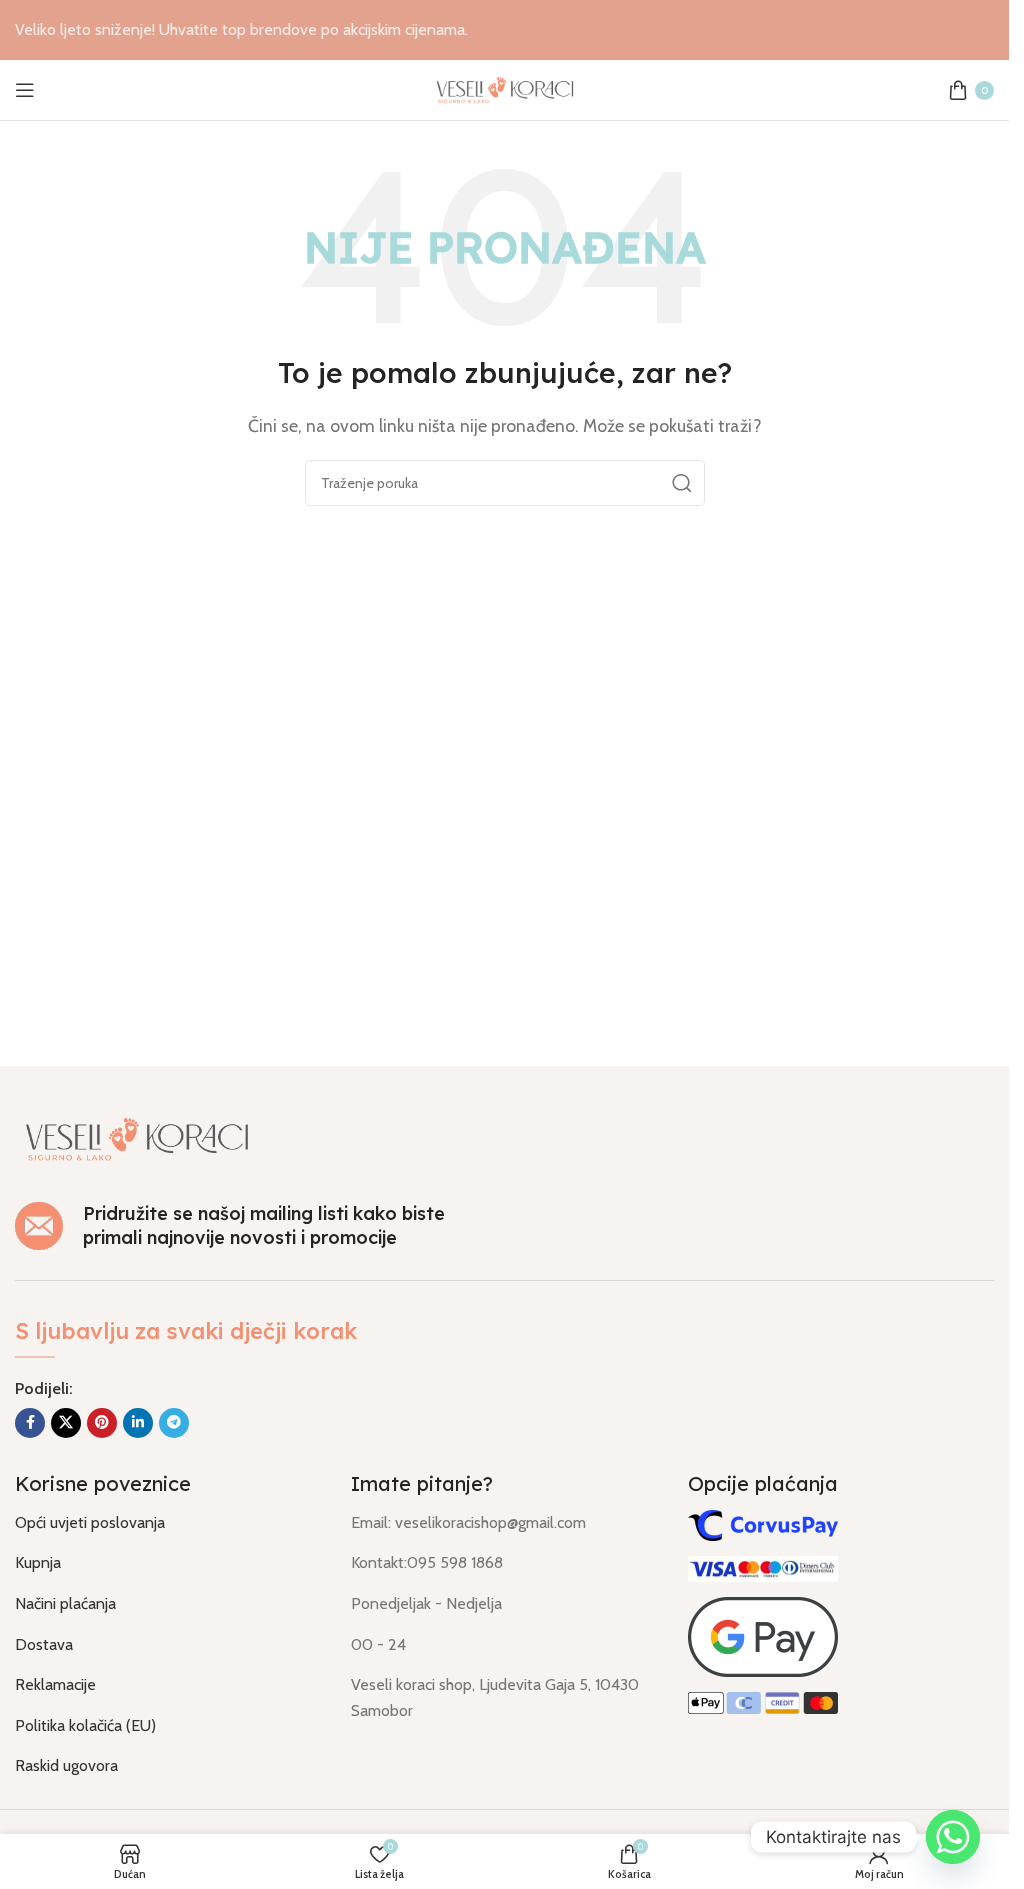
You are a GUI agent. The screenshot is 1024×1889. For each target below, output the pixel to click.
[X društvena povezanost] (66, 1423)
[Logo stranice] (505, 88)
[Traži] (682, 483)
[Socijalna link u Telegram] (174, 1423)
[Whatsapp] (953, 1837)
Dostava (44, 1644)
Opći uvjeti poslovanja (90, 1522)
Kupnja (38, 1562)
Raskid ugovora (66, 1765)
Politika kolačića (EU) (85, 1725)
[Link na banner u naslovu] (504, 30)
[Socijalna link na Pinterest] (102, 1423)
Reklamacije (55, 1684)
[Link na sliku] (137, 1136)
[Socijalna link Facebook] (30, 1423)
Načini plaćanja (65, 1603)
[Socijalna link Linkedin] (138, 1423)
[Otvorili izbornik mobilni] (25, 90)
